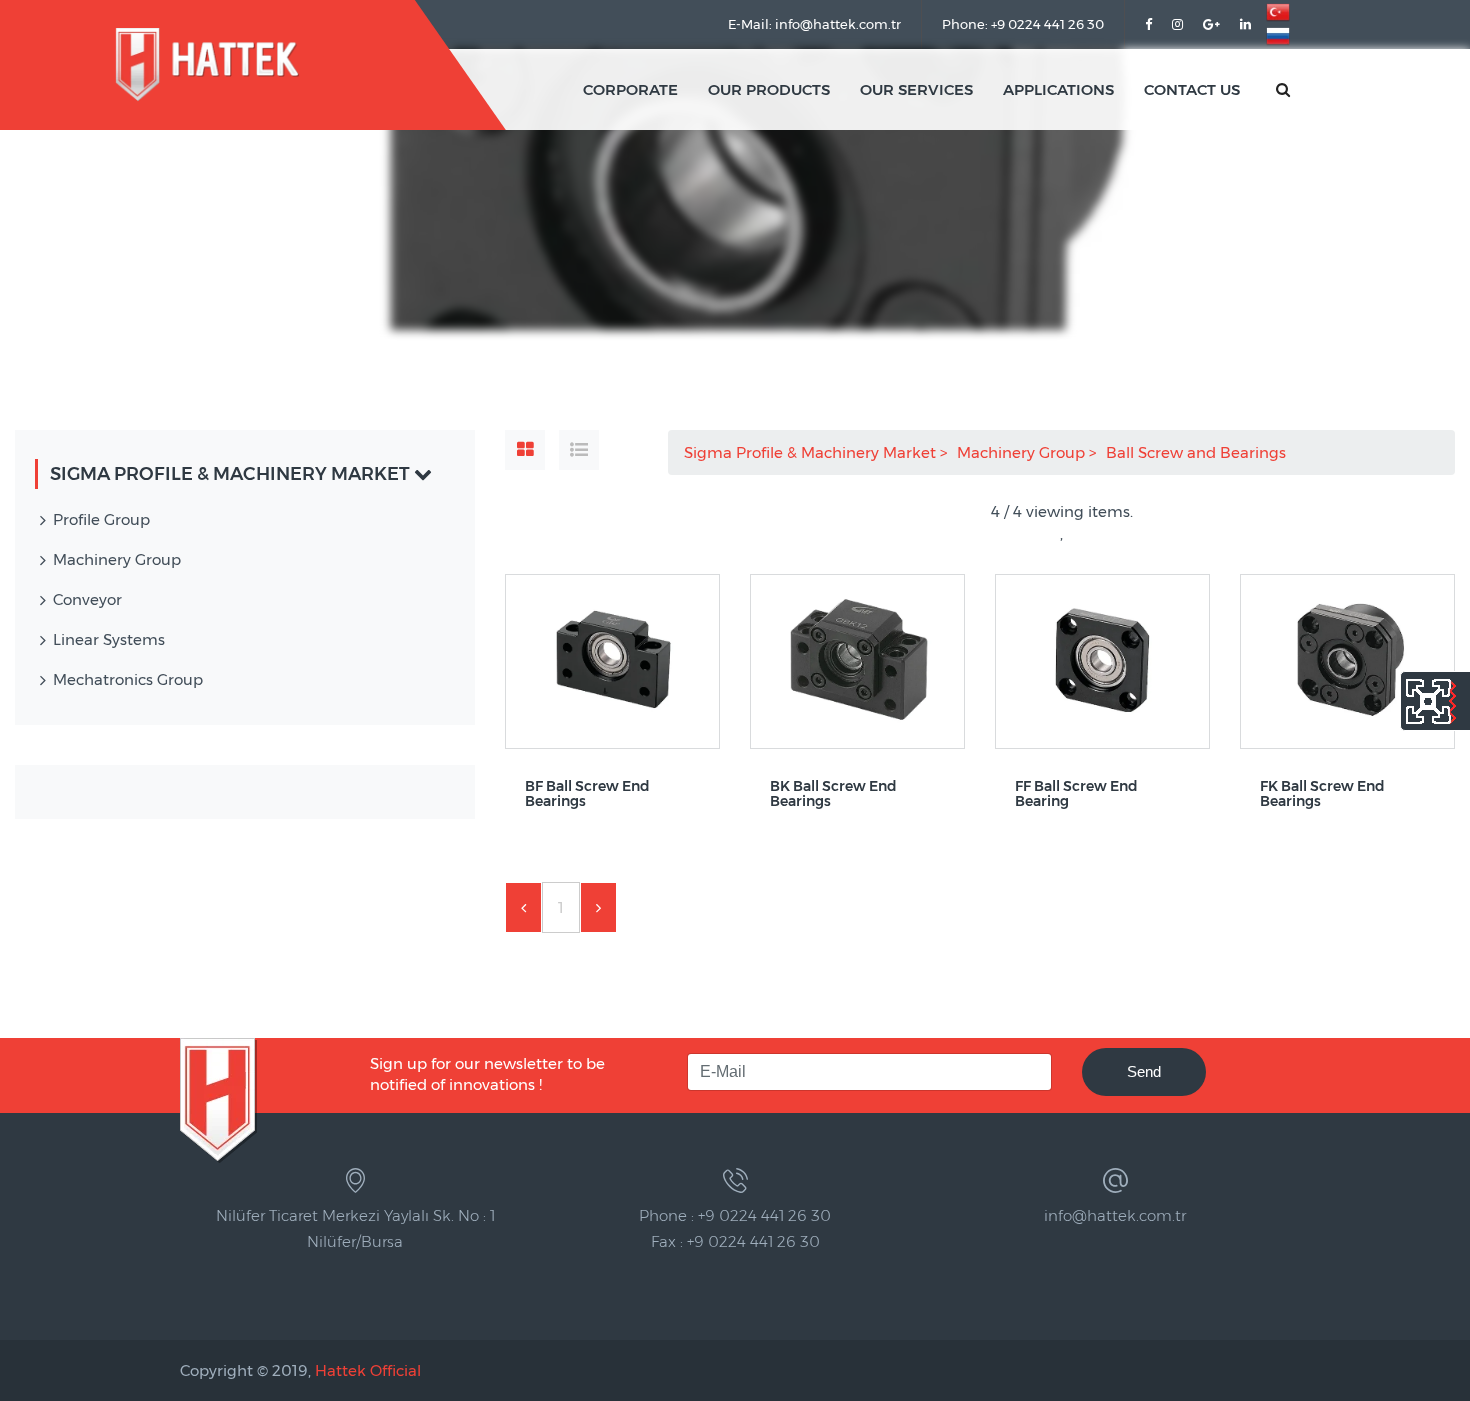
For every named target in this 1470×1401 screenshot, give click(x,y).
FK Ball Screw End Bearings (1322, 794)
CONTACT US (1192, 89)
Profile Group (101, 519)
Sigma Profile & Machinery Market (812, 452)
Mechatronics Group (128, 679)
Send (1144, 1071)
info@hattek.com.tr (1115, 1215)
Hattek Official (368, 1370)
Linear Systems (109, 639)
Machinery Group (1023, 452)
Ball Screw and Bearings (1198, 452)
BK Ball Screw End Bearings (833, 794)
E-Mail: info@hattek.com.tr (814, 24)
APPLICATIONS (1058, 89)
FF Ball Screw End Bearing (1076, 794)
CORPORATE (630, 89)
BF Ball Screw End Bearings (587, 794)
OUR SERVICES (916, 89)
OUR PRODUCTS (769, 89)
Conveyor (87, 599)
